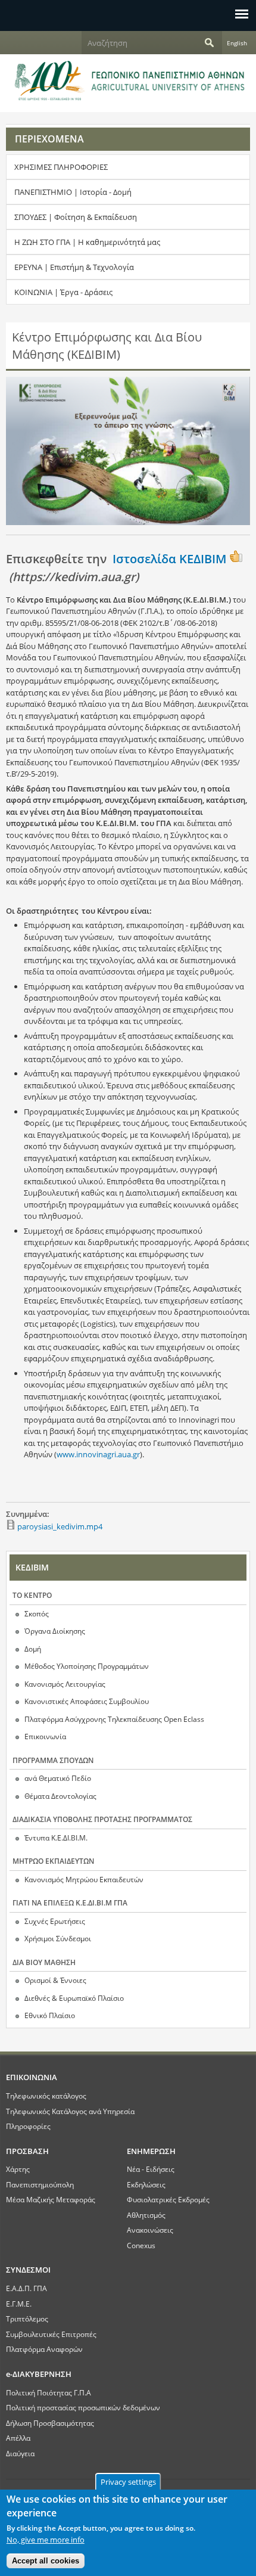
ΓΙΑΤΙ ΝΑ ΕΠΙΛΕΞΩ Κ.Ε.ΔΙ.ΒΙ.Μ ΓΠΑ (70, 1903)
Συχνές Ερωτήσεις (55, 1921)
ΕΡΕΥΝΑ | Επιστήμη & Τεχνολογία (74, 267)
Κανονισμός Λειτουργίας (65, 1684)
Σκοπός (37, 1614)
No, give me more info (46, 2540)
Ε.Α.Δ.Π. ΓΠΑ (26, 2288)
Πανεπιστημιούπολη (40, 2184)
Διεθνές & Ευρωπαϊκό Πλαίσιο (74, 1998)
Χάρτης (18, 2169)
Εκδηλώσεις (146, 2184)
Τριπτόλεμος (27, 2319)
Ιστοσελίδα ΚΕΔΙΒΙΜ (169, 559)
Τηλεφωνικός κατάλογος (46, 2096)
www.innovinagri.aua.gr (98, 1454)
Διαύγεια (20, 2453)
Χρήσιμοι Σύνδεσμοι (58, 1939)
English (237, 43)
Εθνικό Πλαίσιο (50, 2015)
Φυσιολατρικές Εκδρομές (168, 2199)
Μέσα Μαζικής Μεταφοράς (51, 2199)
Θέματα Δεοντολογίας (60, 1796)
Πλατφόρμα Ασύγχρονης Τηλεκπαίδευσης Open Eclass (114, 1719)
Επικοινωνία (45, 1737)
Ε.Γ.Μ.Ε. (19, 2304)
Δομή (33, 1649)
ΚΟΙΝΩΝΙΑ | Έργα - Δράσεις (63, 292)
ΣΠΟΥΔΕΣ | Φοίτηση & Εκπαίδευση (76, 217)
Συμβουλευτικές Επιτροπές (51, 2334)
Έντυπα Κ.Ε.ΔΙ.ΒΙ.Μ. (56, 1838)
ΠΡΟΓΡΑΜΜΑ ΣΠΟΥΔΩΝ (53, 1760)
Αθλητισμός (146, 2215)
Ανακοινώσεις (150, 2230)
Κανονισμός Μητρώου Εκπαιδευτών (84, 1880)
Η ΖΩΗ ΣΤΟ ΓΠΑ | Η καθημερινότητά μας (87, 242)
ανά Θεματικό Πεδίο (58, 1778)
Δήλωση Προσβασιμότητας (50, 2423)
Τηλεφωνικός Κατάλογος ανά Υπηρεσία (70, 2111)
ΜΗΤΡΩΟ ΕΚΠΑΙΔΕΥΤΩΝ (53, 1861)
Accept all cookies (46, 2561)
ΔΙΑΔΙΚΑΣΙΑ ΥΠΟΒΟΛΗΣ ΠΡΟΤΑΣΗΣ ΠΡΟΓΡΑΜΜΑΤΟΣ (102, 1819)
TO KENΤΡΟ (32, 1595)
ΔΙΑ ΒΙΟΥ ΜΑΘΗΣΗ (44, 1962)
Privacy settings (128, 2482)
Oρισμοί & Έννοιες (55, 1980)
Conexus (141, 2245)
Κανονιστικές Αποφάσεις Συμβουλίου (87, 1701)
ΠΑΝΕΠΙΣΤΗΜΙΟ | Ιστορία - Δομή (73, 192)
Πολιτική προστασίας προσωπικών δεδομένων (83, 2407)
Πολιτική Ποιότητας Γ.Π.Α (49, 2392)
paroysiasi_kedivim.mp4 (60, 1526)
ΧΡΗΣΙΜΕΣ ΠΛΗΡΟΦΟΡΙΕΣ (61, 167)
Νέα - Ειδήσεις (151, 2169)
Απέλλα (18, 2438)
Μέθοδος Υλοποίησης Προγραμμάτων (87, 1666)
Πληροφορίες (28, 2126)
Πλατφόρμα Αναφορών (44, 2349)
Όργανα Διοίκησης (55, 1631)
